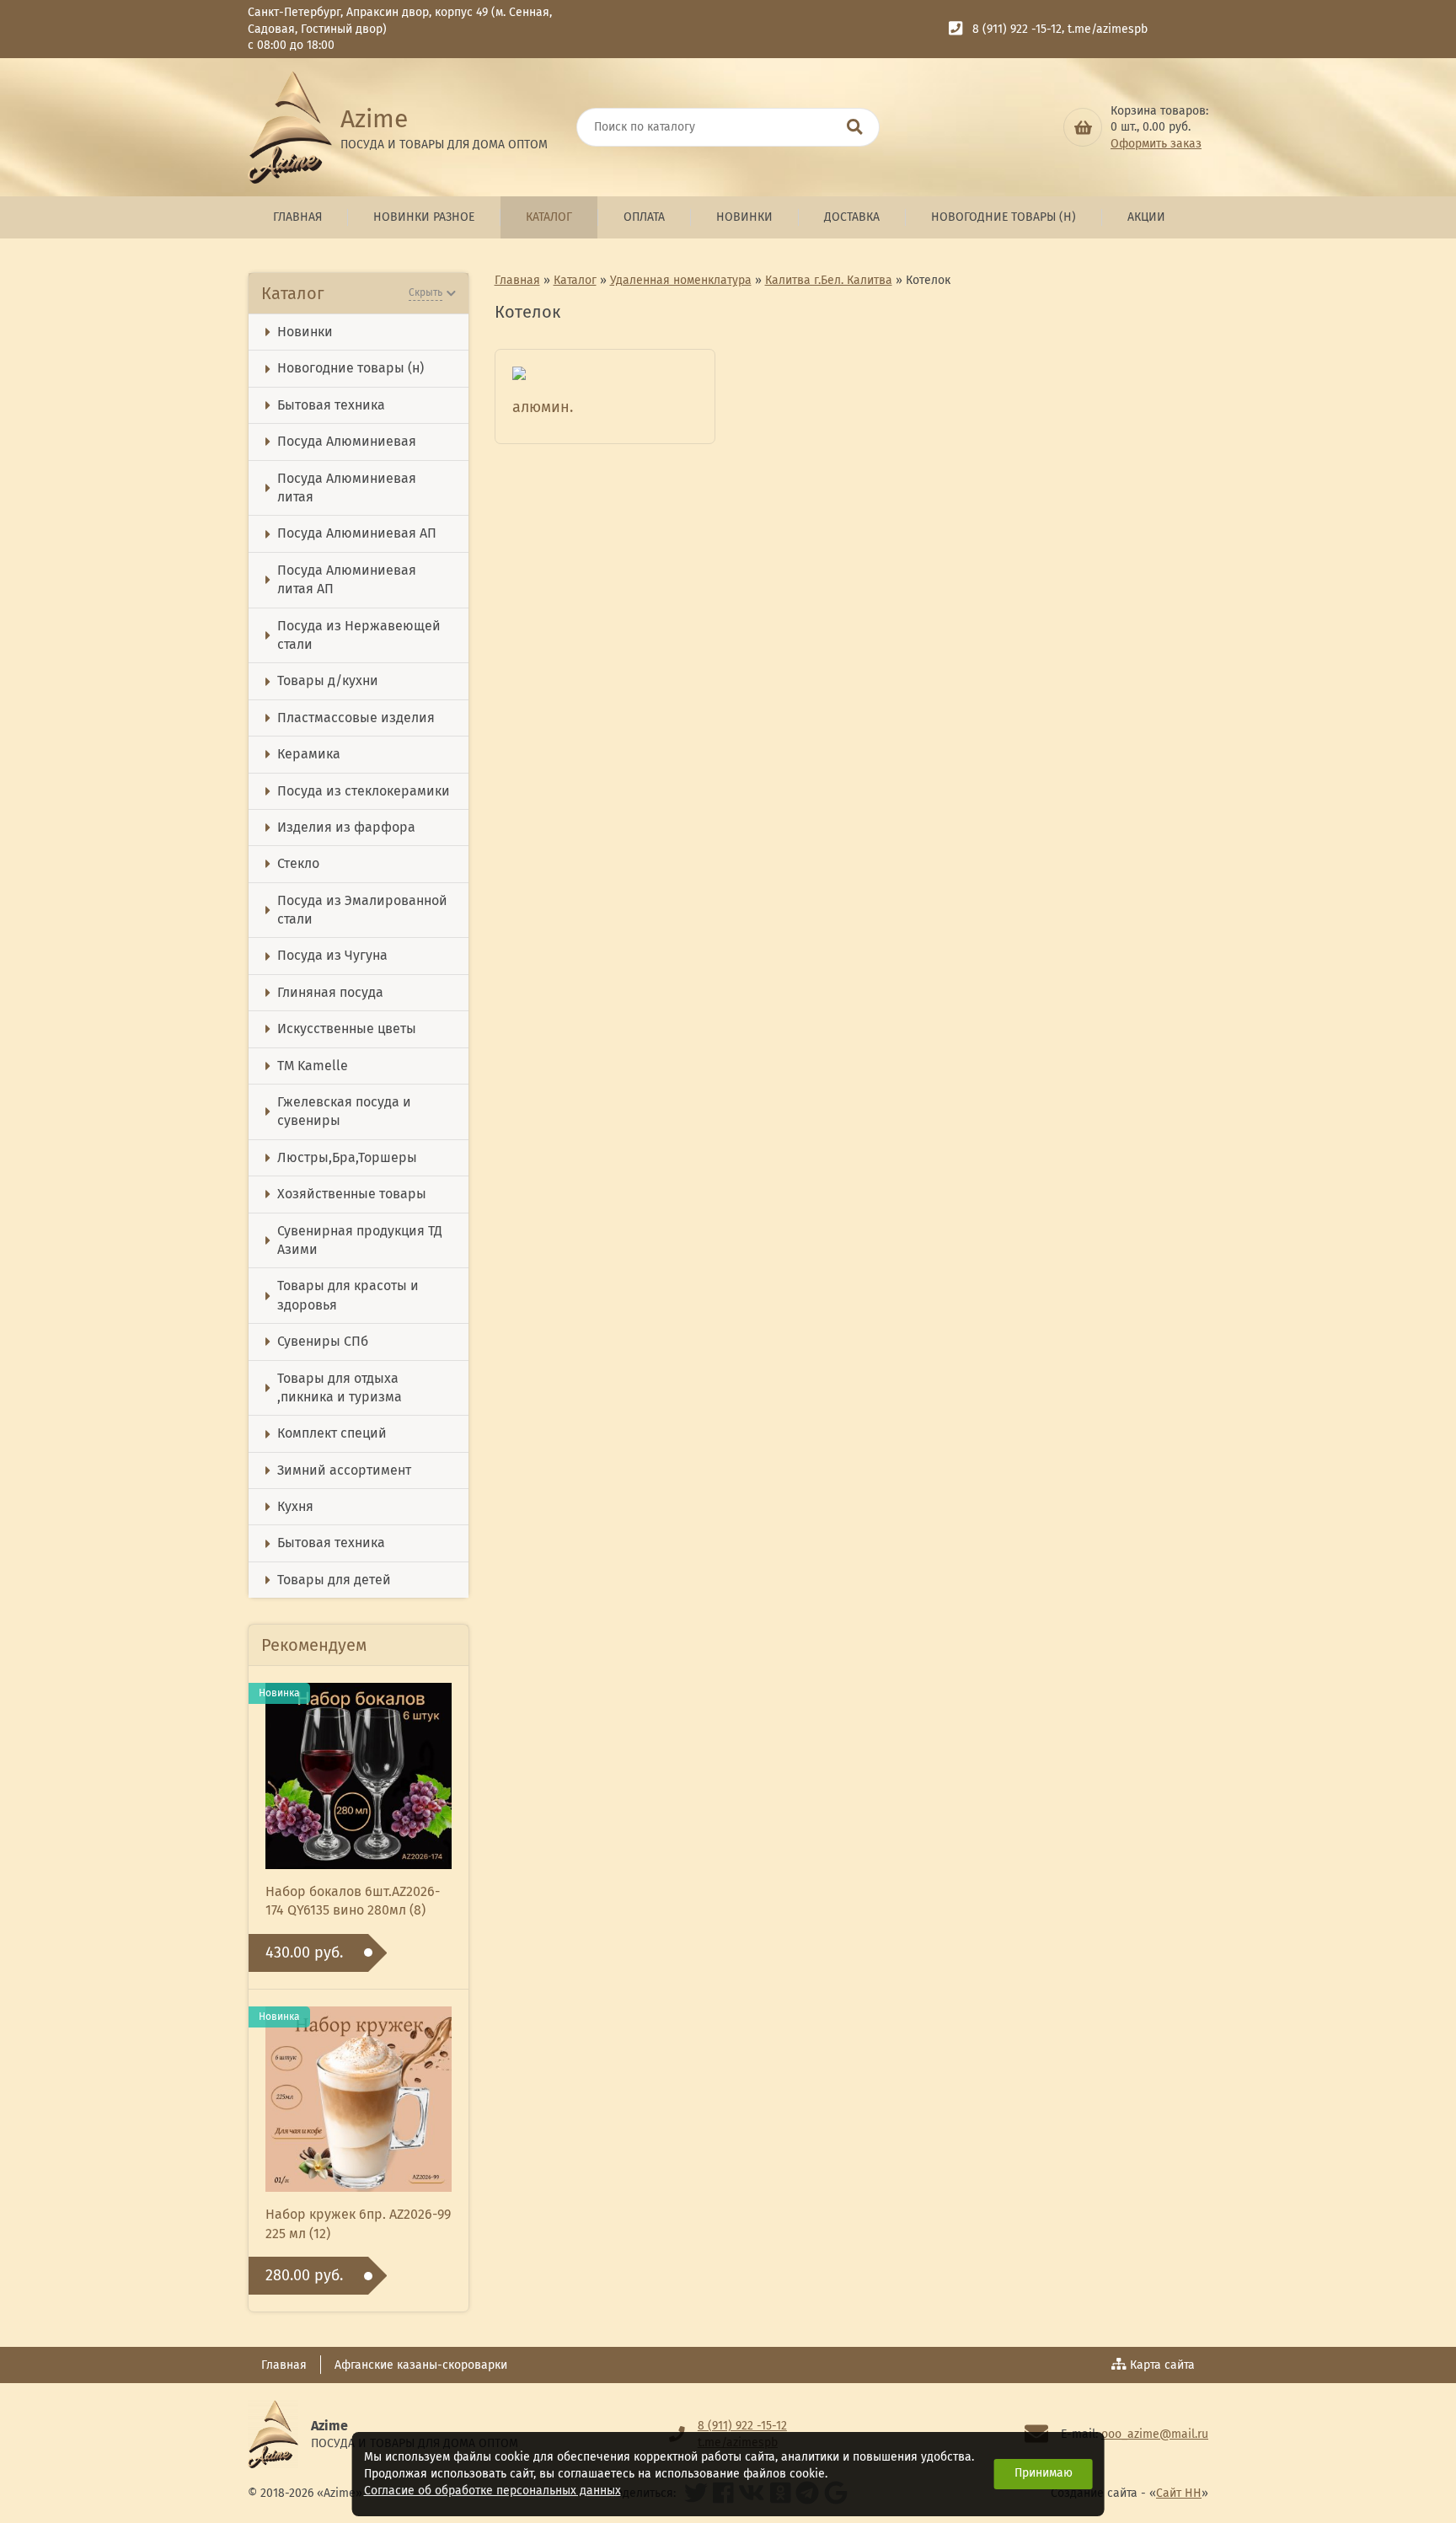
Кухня (295, 1506)
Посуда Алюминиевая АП (357, 533)
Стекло (298, 863)
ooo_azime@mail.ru (1155, 2434)
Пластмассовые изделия (356, 718)
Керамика (309, 754)
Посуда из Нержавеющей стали (359, 635)
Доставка (852, 217)
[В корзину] (1083, 127)
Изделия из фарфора (346, 827)
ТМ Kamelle (313, 1066)
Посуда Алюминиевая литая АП (347, 579)
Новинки (744, 217)
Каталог (549, 217)
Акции (1146, 217)
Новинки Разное (424, 217)
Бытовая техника (331, 405)
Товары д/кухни (328, 680)
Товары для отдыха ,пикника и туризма (340, 1387)
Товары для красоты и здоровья (348, 1295)
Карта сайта (1162, 2365)
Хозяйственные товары (352, 1194)
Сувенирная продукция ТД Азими (360, 1240)
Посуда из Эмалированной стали (362, 910)
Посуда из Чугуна (332, 955)
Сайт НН (1179, 2493)
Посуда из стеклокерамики (364, 791)
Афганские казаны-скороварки (421, 2365)
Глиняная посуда (330, 992)
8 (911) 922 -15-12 (1017, 29)
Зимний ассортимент (344, 1470)
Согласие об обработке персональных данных (492, 2491)
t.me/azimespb (1108, 29)
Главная (297, 217)
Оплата (644, 217)
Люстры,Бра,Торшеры (347, 1157)
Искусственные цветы (347, 1028)
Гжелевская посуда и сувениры (344, 1111)
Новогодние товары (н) (1004, 217)
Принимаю (1044, 2473)
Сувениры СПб (323, 1341)
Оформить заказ (1156, 144)
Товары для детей (334, 1580)
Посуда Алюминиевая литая (347, 487)
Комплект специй (332, 1433)
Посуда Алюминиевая (347, 441)
